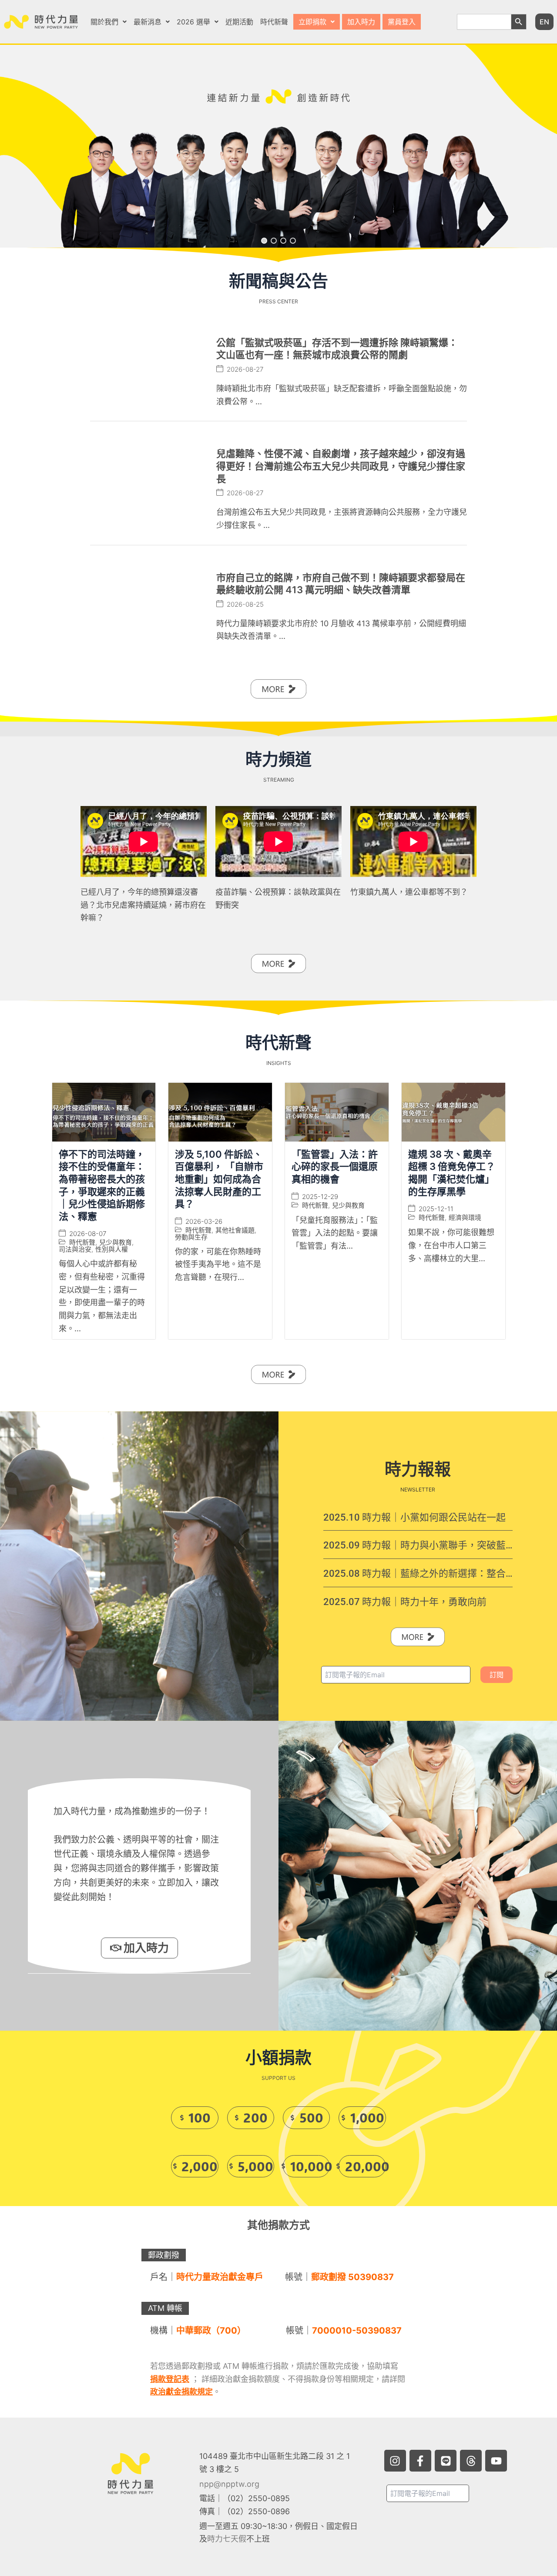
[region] (278, 146)
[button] (109, 22)
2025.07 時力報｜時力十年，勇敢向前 (405, 1602)
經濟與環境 (465, 1218)
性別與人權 (112, 1250)
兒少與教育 (116, 1243)
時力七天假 (227, 2539)
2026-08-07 (88, 1234)
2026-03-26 (204, 1221)
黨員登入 (402, 22)
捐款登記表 (170, 2379)
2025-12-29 (320, 1197)
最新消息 (148, 22)
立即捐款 (312, 22)
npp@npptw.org (229, 2484)
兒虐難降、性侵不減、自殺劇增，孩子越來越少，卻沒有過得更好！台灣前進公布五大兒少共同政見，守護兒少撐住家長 (341, 466)
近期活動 (239, 22)
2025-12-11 (436, 1209)
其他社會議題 (235, 1230)
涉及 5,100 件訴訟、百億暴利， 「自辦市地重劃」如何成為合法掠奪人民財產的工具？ (219, 1179)
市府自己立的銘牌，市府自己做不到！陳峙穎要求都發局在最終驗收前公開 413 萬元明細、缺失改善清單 (341, 584)
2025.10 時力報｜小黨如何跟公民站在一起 (414, 1517)
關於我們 (104, 22)
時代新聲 (274, 22)
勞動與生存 (191, 1237)
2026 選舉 (193, 22)
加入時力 (361, 22)
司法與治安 (75, 1250)
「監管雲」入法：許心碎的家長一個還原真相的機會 (335, 1167)
